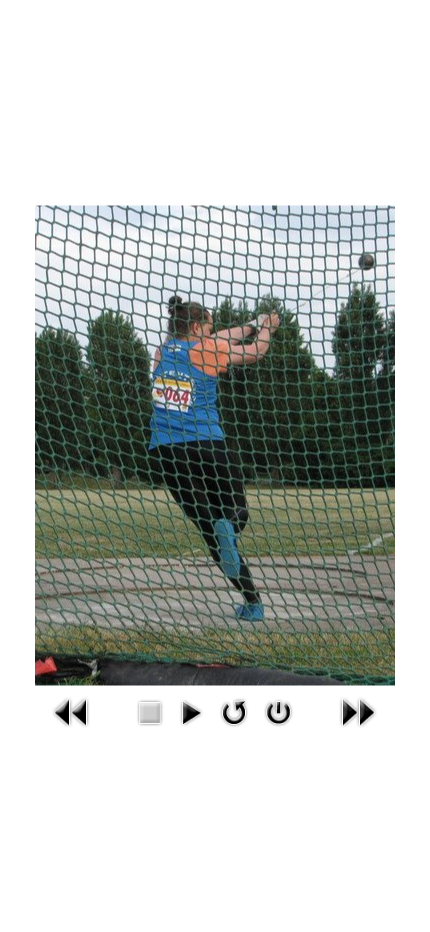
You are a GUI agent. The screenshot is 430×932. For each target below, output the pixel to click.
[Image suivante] (358, 710)
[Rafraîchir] (234, 710)
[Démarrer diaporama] (190, 710)
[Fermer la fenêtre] (278, 710)
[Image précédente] (72, 710)
